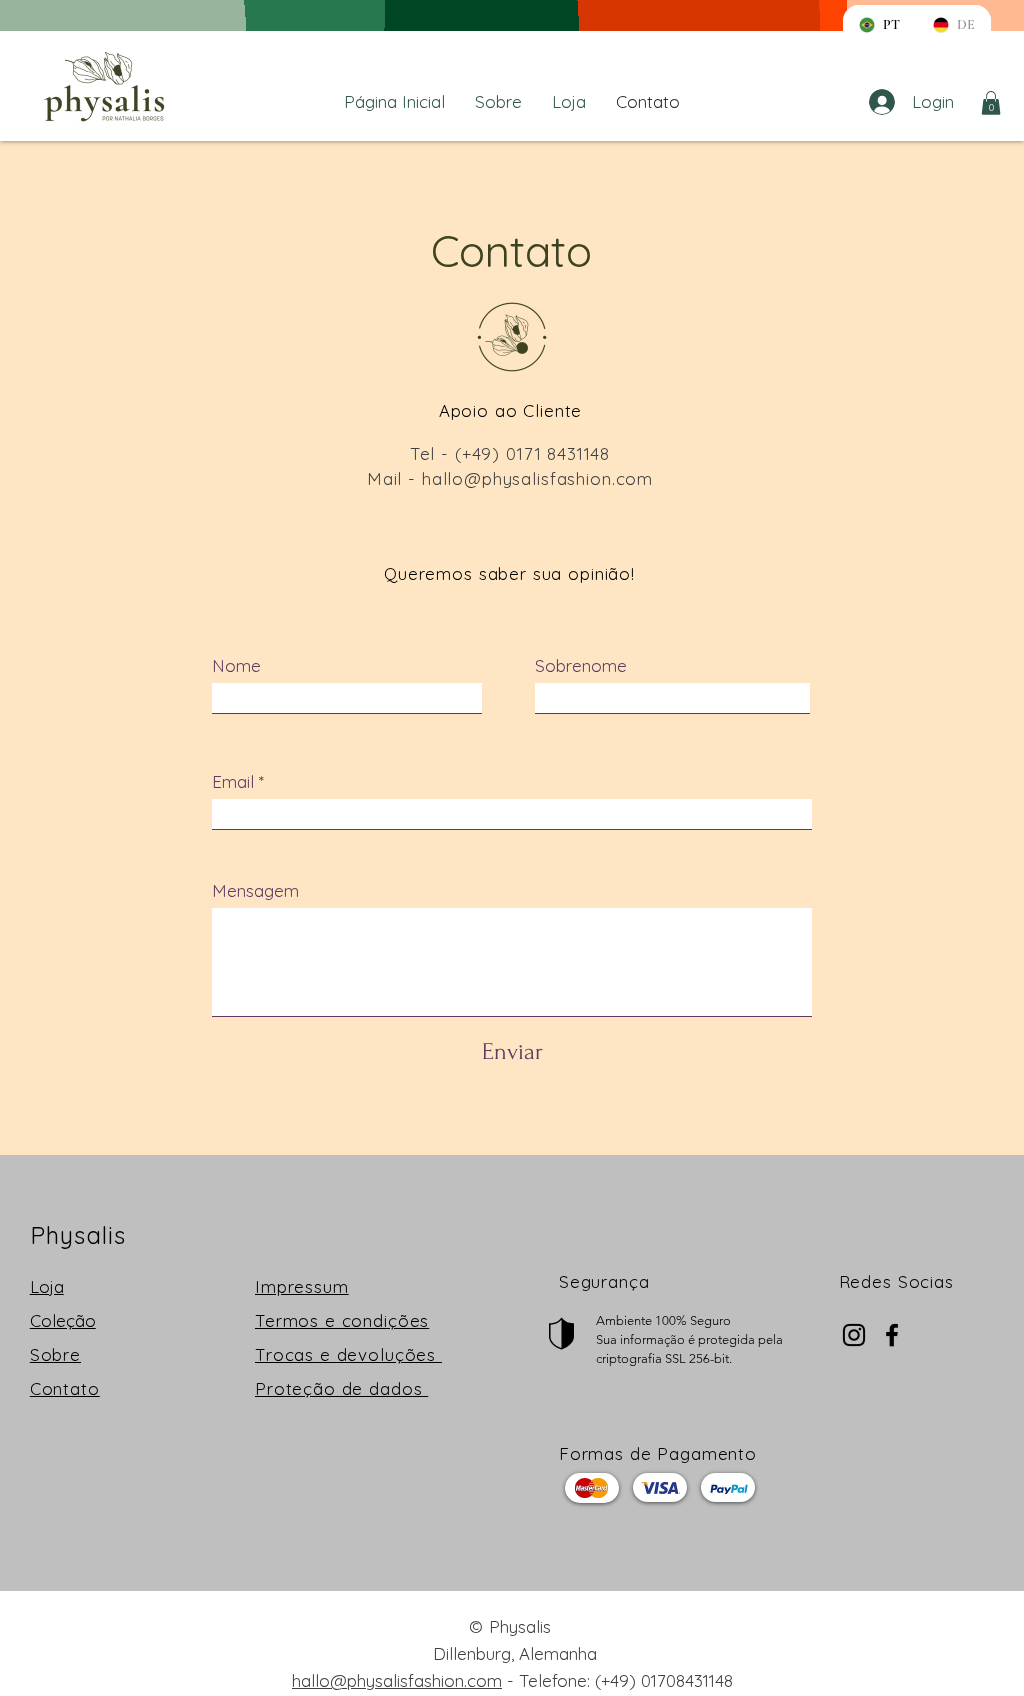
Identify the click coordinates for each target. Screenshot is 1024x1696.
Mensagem (255, 890)
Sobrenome (581, 665)
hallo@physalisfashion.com (537, 478)
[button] (991, 103)
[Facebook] (892, 1335)
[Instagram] (854, 1335)
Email (233, 781)
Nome (236, 665)
